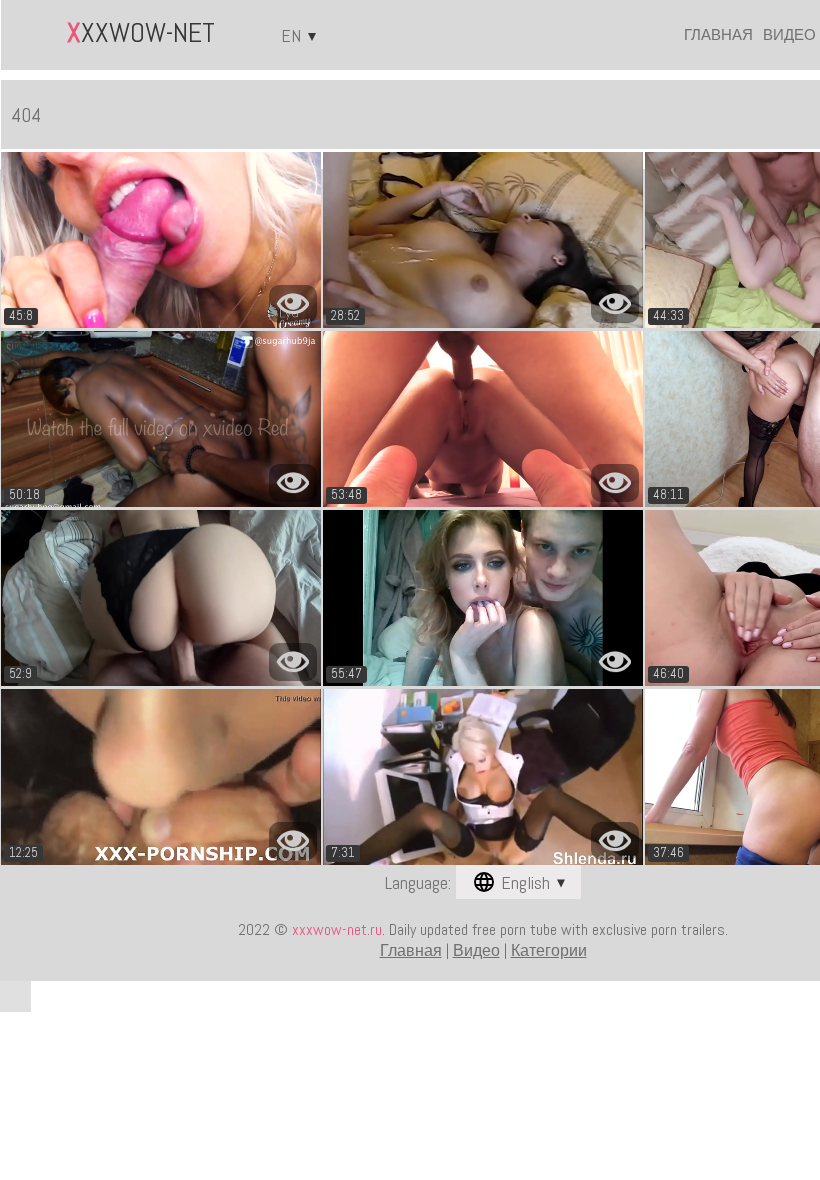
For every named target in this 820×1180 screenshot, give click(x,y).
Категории (549, 950)
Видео (789, 34)
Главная (718, 34)
